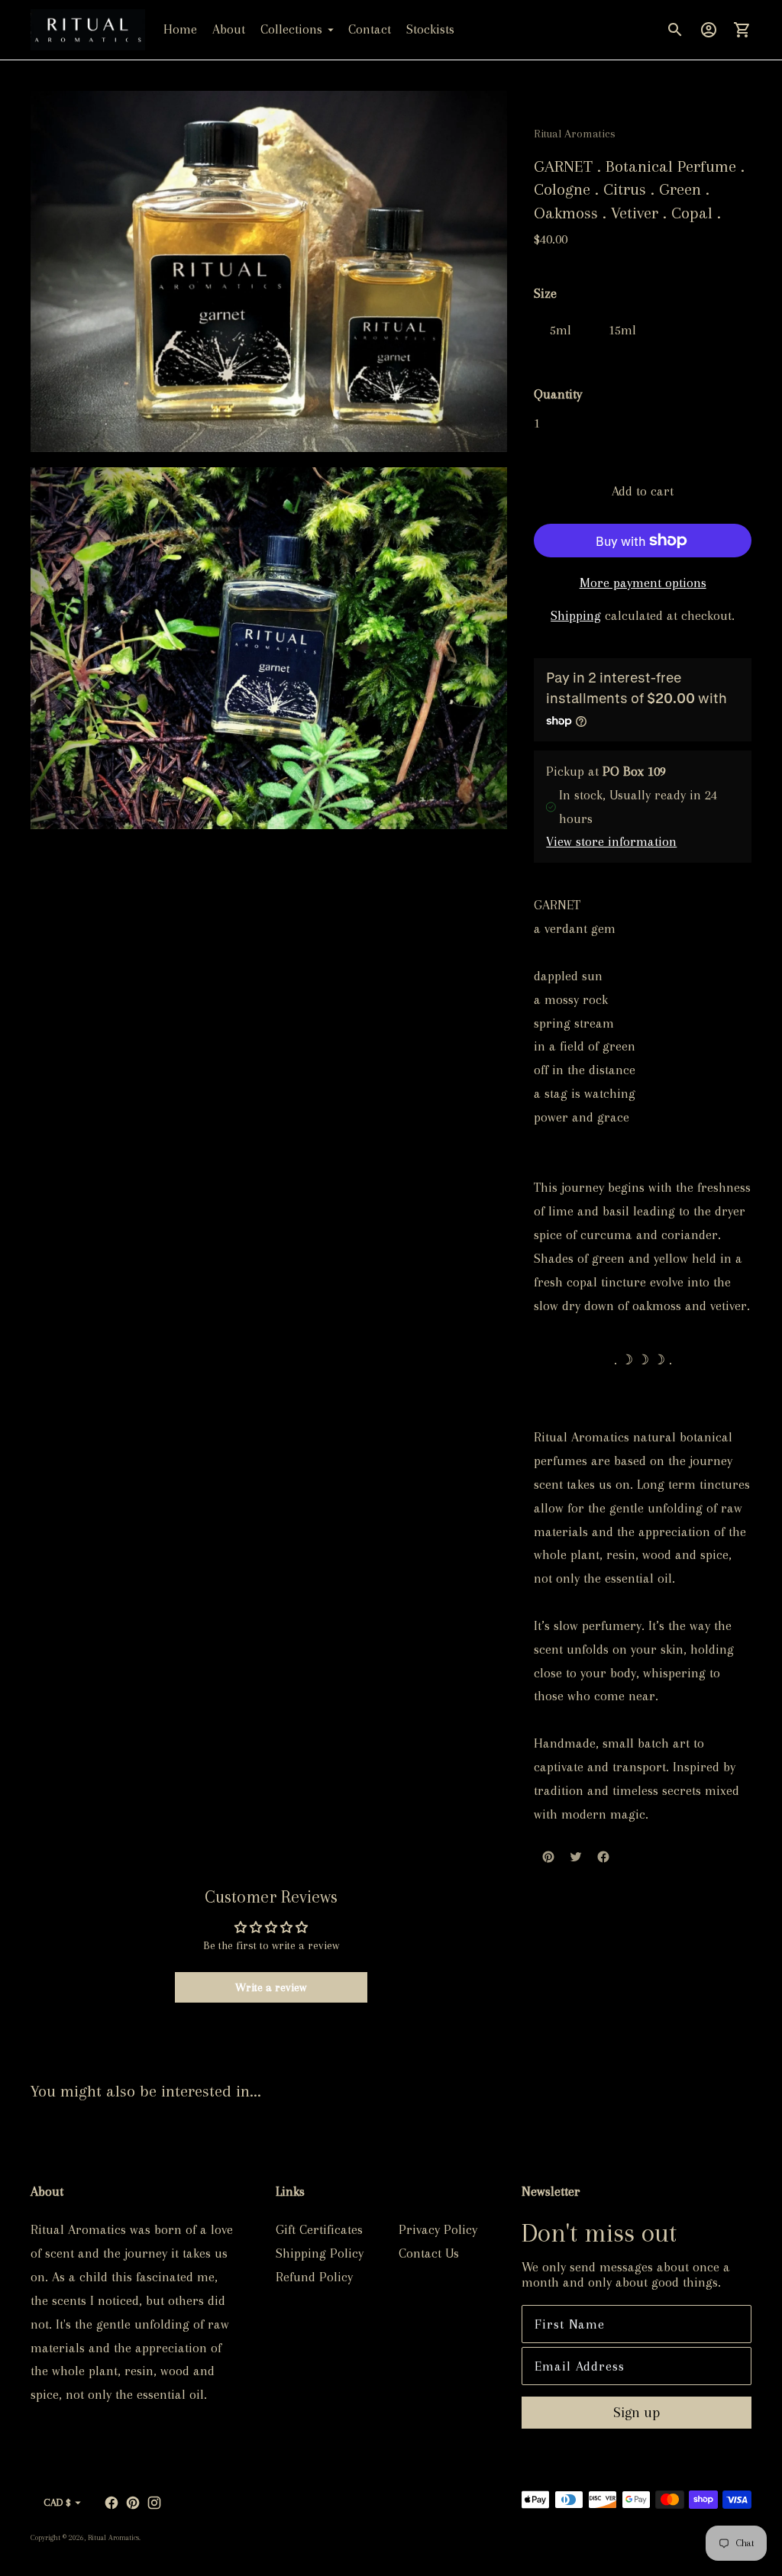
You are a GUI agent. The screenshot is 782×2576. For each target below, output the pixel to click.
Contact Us (429, 2253)
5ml (561, 330)
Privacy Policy (438, 2229)
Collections (291, 29)
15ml (622, 330)
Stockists (430, 29)
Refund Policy (314, 2277)
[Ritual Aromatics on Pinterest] (133, 2503)
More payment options (643, 583)
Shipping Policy (320, 2253)
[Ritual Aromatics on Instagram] (154, 2503)
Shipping (576, 615)
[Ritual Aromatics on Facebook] (111, 2503)
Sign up (637, 2413)
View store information (611, 841)
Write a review (271, 1987)
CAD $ (57, 2502)
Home (180, 29)
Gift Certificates (319, 2229)
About (229, 29)
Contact (370, 29)
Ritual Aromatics (113, 2537)
